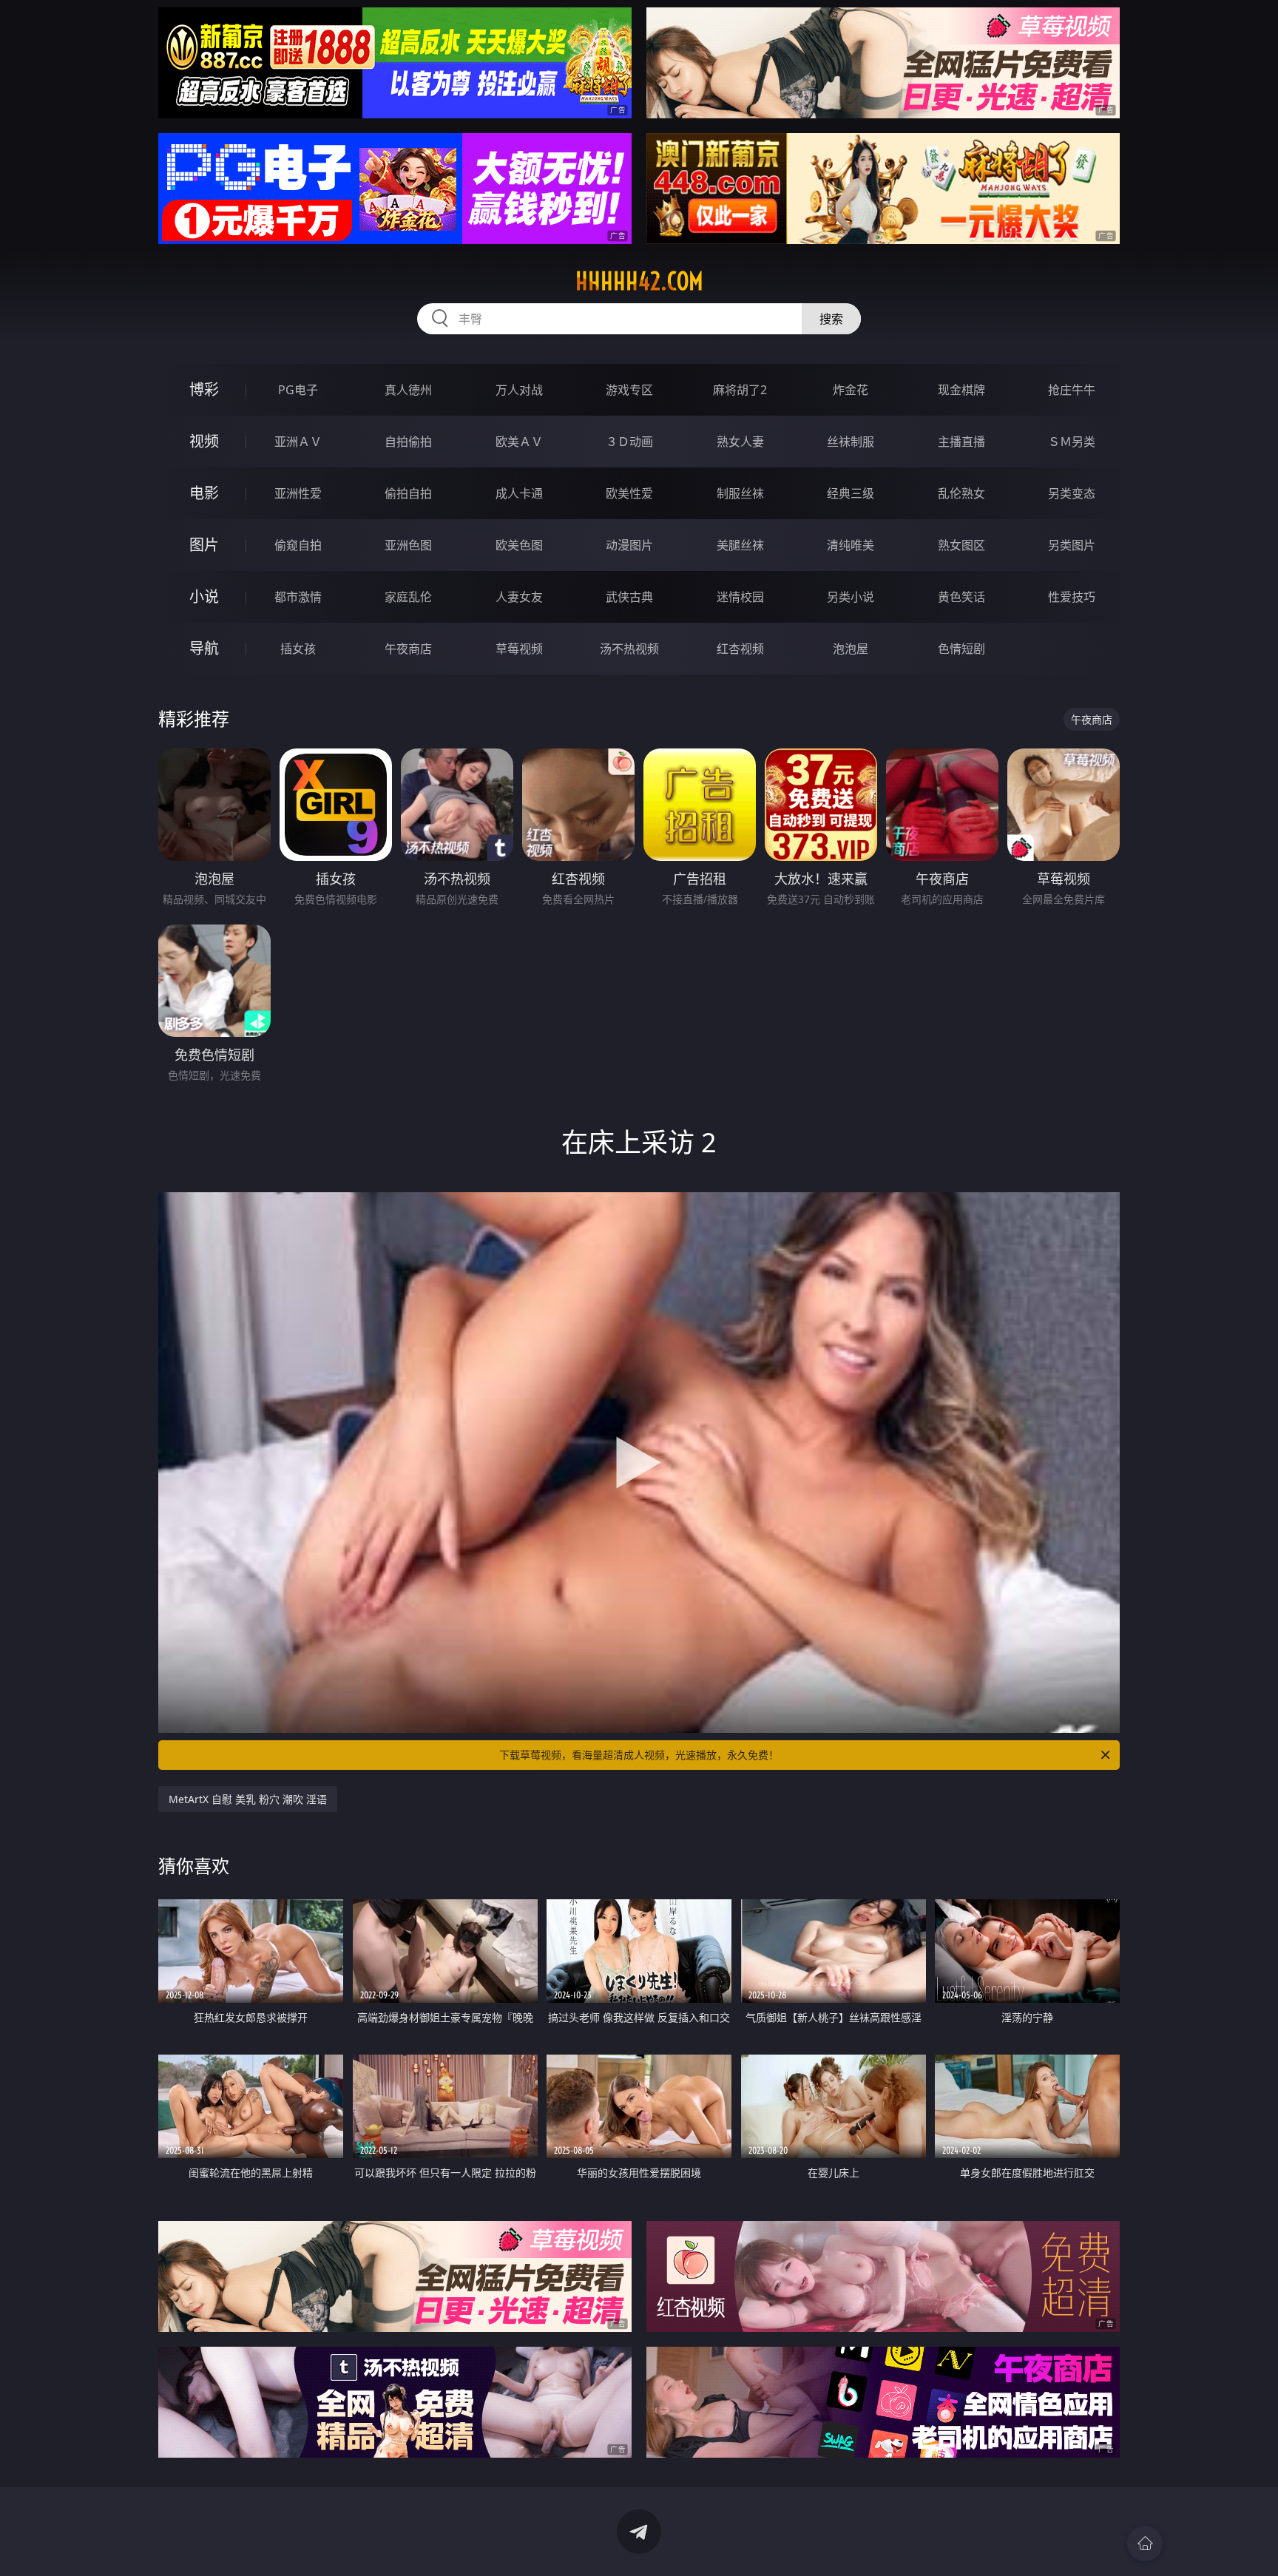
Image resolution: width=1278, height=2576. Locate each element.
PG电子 (298, 390)
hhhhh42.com (639, 281)
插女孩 (298, 649)
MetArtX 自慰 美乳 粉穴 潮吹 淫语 (248, 1799)
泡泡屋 (851, 649)
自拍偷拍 (408, 442)
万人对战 (519, 390)
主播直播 (961, 442)
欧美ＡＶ (519, 442)
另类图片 (1072, 545)
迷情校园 (740, 597)
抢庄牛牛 (1072, 390)
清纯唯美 (851, 545)
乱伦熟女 (961, 493)
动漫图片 (629, 545)
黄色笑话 (961, 597)
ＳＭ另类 (1072, 442)
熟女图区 (961, 545)
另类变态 (1072, 493)
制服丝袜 (740, 493)
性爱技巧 (1072, 597)
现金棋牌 (961, 390)
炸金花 (851, 390)
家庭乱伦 (408, 597)
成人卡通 (519, 493)
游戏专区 (629, 390)
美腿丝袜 (740, 545)
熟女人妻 (740, 442)
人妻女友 (519, 597)
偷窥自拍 (298, 545)
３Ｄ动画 (629, 442)
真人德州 (408, 390)
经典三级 (851, 493)
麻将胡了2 (740, 390)
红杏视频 (740, 649)
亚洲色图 (408, 545)
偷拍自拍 (408, 493)
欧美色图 (519, 545)
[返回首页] (1145, 2543)
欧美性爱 (629, 493)
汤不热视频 (629, 649)
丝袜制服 (851, 442)
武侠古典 (629, 597)
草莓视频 (519, 649)
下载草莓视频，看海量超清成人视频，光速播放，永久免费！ (639, 1755)
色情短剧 (961, 649)
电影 (204, 493)
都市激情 (298, 597)
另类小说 (851, 597)
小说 (204, 596)
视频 (204, 441)
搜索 (831, 319)
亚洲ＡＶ (298, 442)
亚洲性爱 (298, 493)
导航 (204, 648)
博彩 (204, 389)
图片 (204, 545)
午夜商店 (408, 649)
